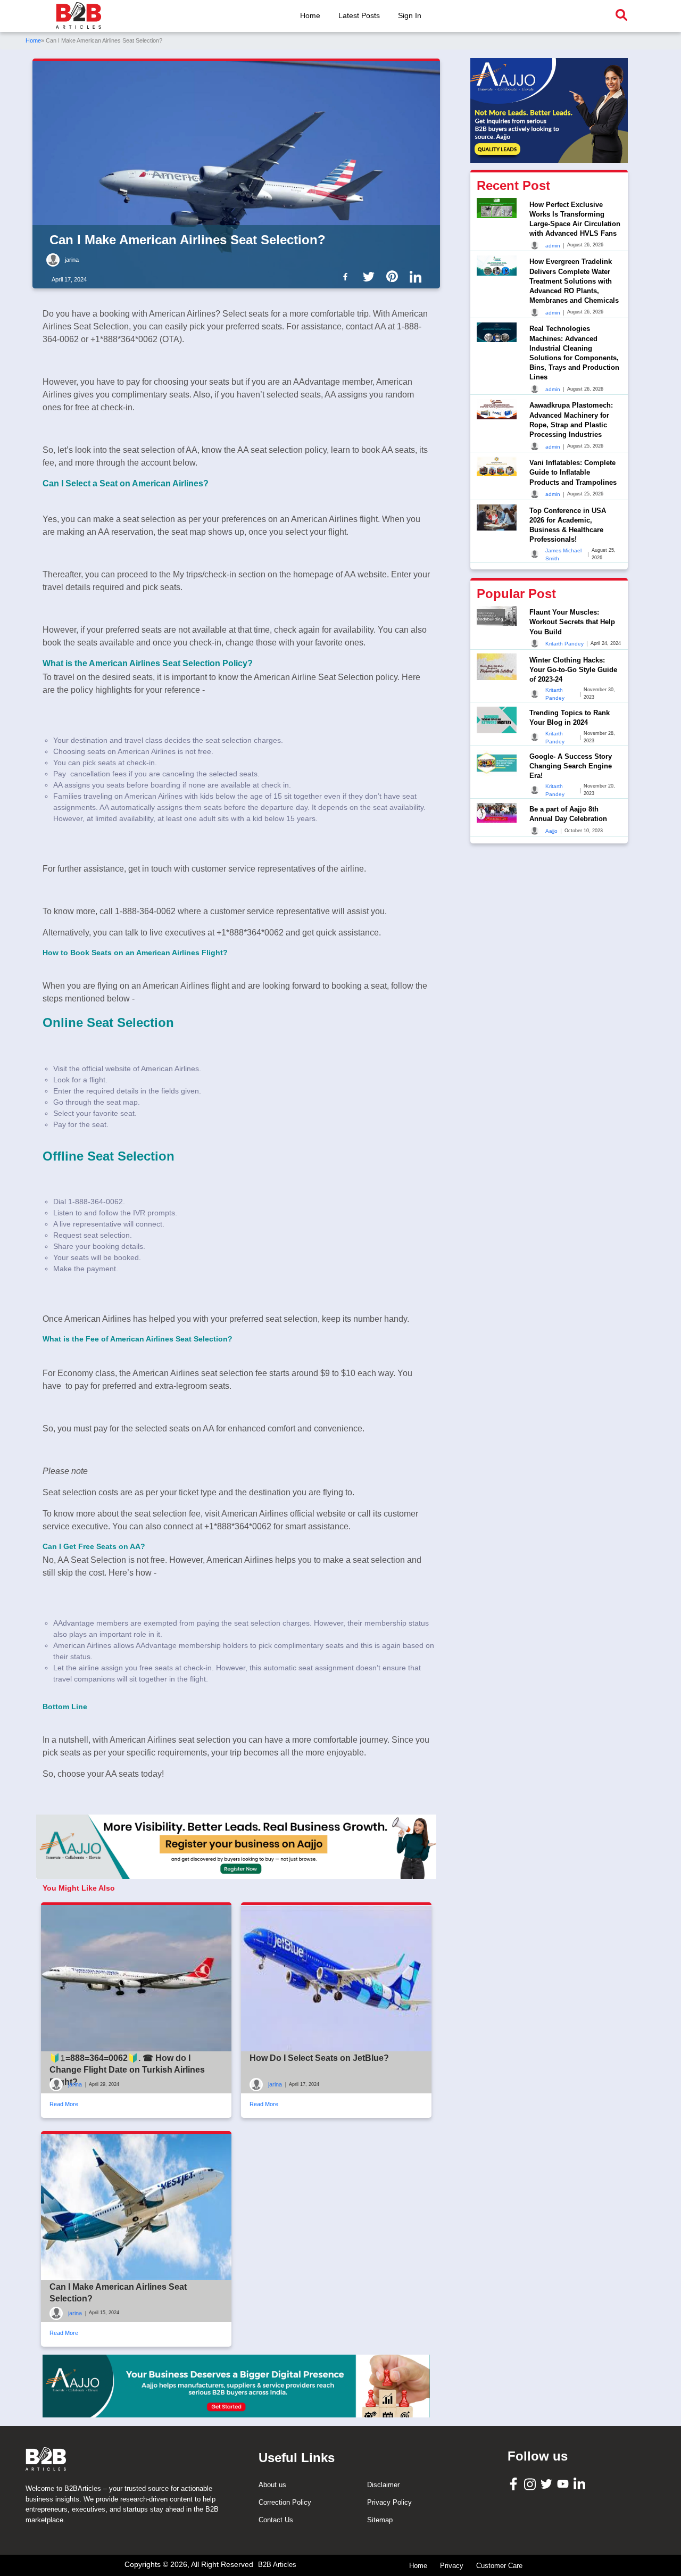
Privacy (452, 2566)
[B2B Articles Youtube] (564, 2483)
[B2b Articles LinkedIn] (418, 277)
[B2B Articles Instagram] (531, 2484)
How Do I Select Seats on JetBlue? (319, 2058)
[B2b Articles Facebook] (347, 276)
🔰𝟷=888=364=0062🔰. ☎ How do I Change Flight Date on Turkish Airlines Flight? (127, 2070)
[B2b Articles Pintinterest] (394, 276)
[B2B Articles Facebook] (515, 2484)
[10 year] (236, 2386)
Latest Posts (359, 15)
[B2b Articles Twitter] (371, 276)
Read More (64, 2104)
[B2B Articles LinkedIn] (581, 2484)
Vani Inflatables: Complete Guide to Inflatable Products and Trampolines (573, 472)
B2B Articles (277, 2565)
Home (310, 15)
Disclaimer (383, 2485)
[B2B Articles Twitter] (548, 2483)
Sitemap (380, 2520)
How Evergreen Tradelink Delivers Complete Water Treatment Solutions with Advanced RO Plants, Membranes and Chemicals (574, 281)
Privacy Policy (389, 2502)
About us (272, 2485)
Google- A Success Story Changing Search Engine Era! (571, 765)
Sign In (410, 15)
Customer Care (499, 2566)
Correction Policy (285, 2502)
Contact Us (276, 2520)
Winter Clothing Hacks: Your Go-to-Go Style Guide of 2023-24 (573, 669)
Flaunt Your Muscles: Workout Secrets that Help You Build (572, 622)
